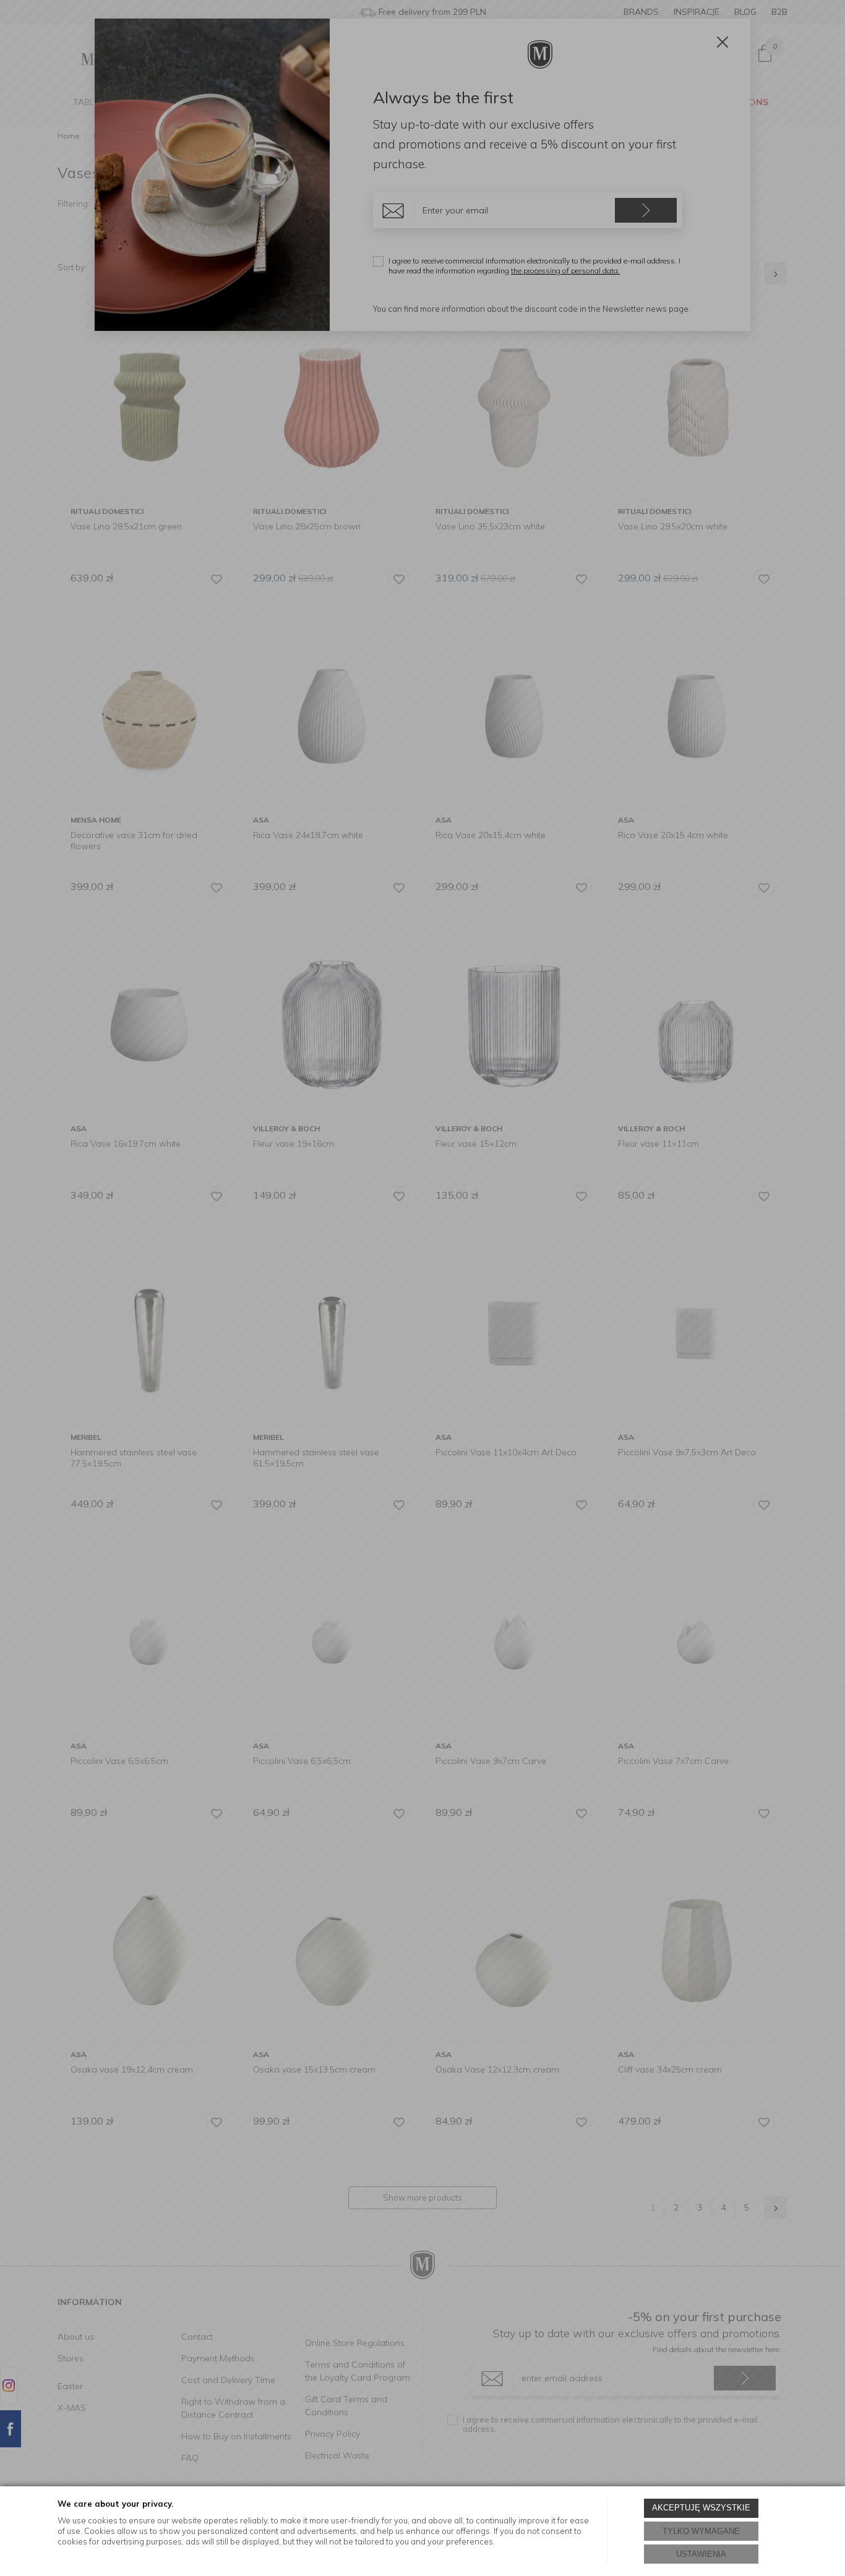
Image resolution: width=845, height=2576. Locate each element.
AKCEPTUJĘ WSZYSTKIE (701, 2508)
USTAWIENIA (701, 2554)
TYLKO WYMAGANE (701, 2531)
